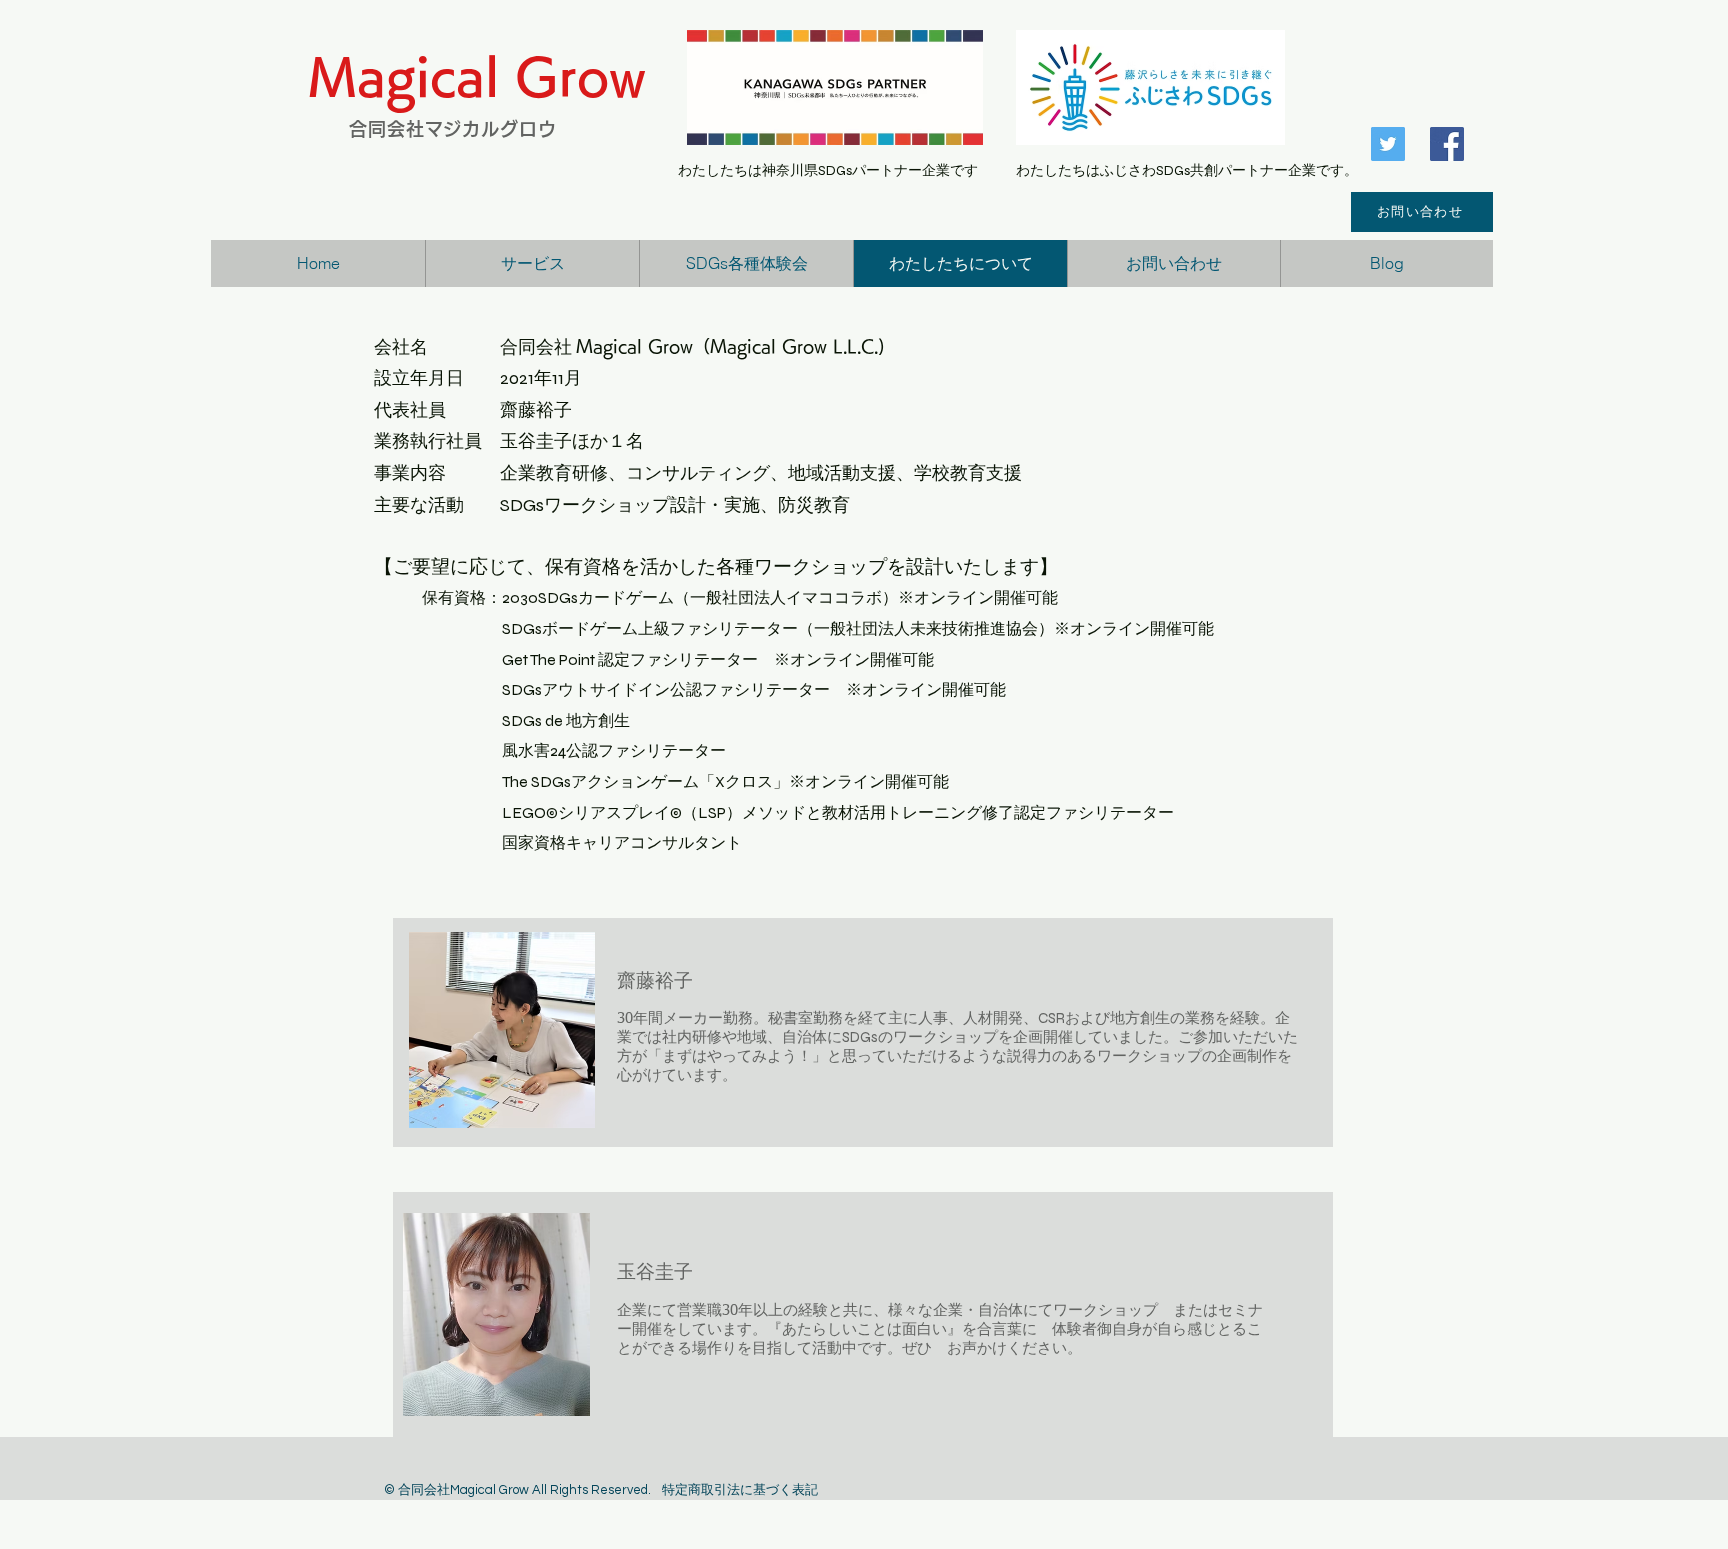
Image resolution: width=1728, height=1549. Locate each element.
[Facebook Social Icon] (1447, 144)
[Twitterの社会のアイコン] (1388, 144)
